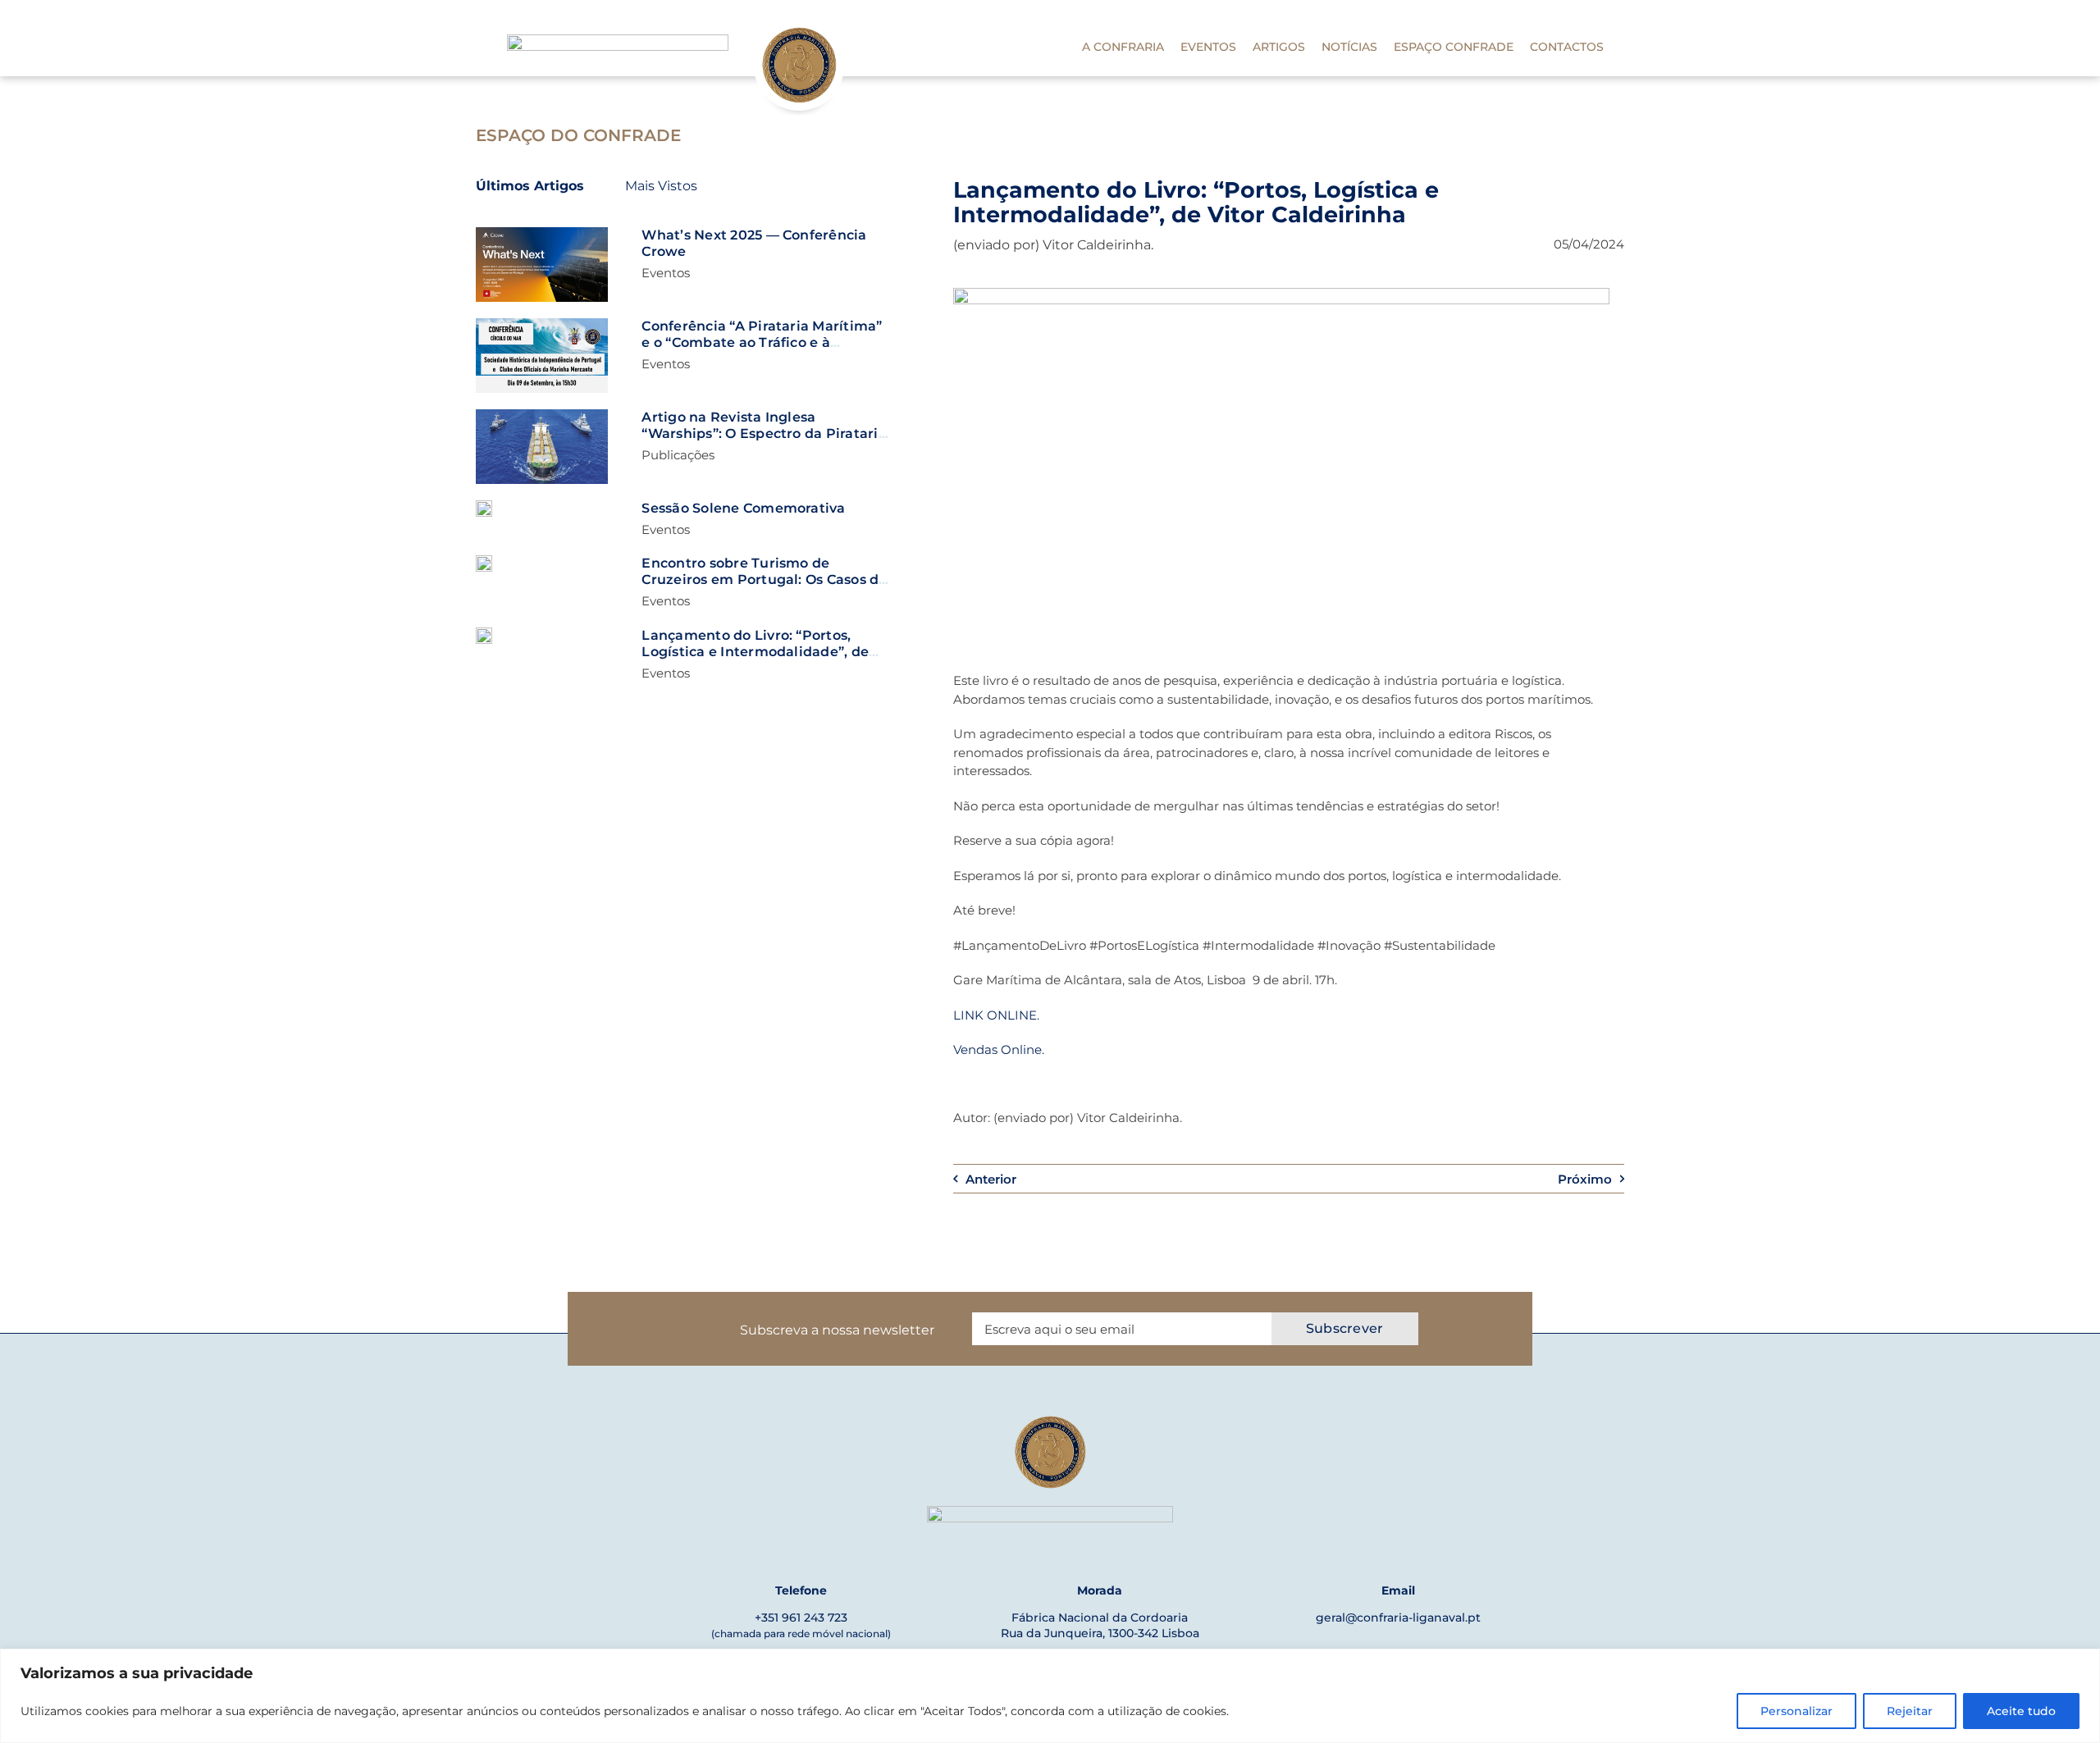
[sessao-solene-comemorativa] (484, 506)
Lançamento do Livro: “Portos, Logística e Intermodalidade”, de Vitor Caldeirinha (755, 652)
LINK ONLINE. (996, 1015)
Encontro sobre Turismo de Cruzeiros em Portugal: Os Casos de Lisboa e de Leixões (764, 579)
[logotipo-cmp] (618, 41)
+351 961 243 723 (801, 1618)
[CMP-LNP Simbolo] (799, 27)
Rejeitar (1910, 1711)
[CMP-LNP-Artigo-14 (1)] (542, 324)
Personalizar (1796, 1711)
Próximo (1585, 1179)
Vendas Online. (999, 1049)
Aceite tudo (2021, 1711)
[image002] (484, 634)
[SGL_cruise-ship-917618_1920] (484, 561)
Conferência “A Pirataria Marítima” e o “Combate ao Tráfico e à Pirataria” (762, 342)
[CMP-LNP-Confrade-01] (542, 415)
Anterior (991, 1179)
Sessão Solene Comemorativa (743, 508)
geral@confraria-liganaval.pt (1398, 1618)
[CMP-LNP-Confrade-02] (542, 233)
